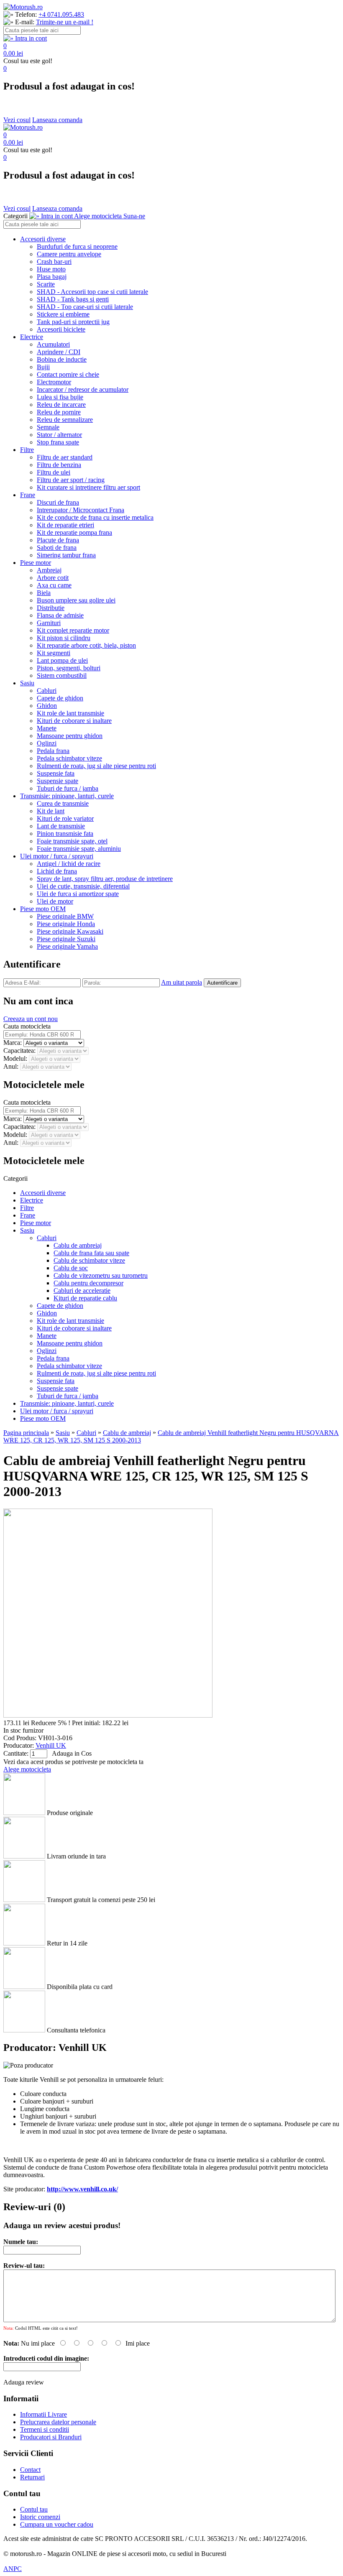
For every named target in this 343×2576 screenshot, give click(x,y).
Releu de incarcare (61, 405)
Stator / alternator (59, 435)
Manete (47, 728)
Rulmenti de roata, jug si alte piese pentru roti (96, 766)
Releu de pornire (59, 412)
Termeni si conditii (45, 2429)
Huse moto (51, 269)
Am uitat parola (182, 982)
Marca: (13, 1043)
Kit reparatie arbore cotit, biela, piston (86, 645)
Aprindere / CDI (59, 352)
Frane (28, 495)
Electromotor (54, 382)
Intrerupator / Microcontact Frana (81, 510)
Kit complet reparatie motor (73, 630)
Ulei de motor (55, 901)
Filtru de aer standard (65, 457)
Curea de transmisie (63, 803)
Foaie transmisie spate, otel (72, 841)
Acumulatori (53, 344)
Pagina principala (26, 1433)
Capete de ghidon (60, 698)
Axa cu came (54, 585)
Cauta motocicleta (27, 1026)
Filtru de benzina (59, 465)
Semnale (48, 427)
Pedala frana (53, 751)
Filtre (27, 450)
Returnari (32, 2477)
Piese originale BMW (65, 916)
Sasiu (27, 683)
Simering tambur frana (66, 555)
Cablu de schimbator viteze (89, 1260)
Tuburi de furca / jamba (68, 788)
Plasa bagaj (52, 277)
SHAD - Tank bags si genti (73, 299)
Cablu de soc (71, 1268)
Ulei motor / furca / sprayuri (57, 856)
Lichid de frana (57, 871)
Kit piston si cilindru (64, 638)
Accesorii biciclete (61, 329)
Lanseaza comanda (57, 120)
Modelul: (16, 1058)
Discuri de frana (58, 502)
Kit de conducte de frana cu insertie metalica (95, 517)
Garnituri (49, 623)
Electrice (32, 337)
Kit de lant (51, 811)
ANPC (13, 2569)
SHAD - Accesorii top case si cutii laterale (92, 292)
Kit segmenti (54, 653)
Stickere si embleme (63, 314)
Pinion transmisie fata (65, 834)
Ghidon (47, 706)
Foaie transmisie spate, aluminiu (79, 849)
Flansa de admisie (60, 615)
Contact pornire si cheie (68, 374)
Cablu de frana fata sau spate (91, 1253)
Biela (44, 593)
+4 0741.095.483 (61, 14)
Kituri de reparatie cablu (85, 1298)
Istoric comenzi (40, 2517)
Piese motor (36, 563)
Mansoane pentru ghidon (70, 736)
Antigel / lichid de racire (69, 864)
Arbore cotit (53, 578)
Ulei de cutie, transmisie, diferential (83, 886)
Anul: (12, 1066)
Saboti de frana (57, 548)
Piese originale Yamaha (67, 946)
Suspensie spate (58, 781)
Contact (30, 2470)
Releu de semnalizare (65, 420)
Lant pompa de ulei (62, 660)
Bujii (43, 367)
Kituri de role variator (65, 818)
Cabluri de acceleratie (82, 1291)
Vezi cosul (17, 120)
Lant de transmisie (61, 826)
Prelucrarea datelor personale (58, 2422)
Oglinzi (47, 743)
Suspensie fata (56, 773)
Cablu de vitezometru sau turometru (101, 1275)
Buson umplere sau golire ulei (76, 600)
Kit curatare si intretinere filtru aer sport (88, 487)
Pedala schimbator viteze (69, 758)
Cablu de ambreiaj (78, 1245)
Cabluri (47, 691)
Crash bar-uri (54, 262)
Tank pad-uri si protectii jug (73, 322)
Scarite (46, 284)
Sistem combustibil (62, 675)
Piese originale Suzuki (66, 939)
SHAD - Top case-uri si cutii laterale (85, 307)
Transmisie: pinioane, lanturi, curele (67, 796)
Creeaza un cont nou (31, 1019)
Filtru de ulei (54, 472)
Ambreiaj (49, 570)
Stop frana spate (58, 442)
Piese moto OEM (43, 909)
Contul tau (34, 2509)
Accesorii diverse (43, 239)
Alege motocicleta (27, 1769)
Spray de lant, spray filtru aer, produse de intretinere (105, 879)
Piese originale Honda (66, 924)
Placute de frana (58, 540)
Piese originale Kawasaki (70, 931)
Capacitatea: (20, 1051)
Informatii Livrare (44, 2414)
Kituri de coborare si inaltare (74, 721)
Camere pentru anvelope (69, 254)
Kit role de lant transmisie (70, 713)
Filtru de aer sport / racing (71, 480)
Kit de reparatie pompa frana (74, 532)
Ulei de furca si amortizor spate (78, 894)
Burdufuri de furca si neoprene (77, 246)
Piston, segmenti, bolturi (69, 668)
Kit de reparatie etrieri (65, 525)
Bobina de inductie (62, 359)
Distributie (51, 608)
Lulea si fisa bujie (60, 397)
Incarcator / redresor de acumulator (83, 389)
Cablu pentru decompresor (88, 1283)
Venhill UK (51, 1745)
